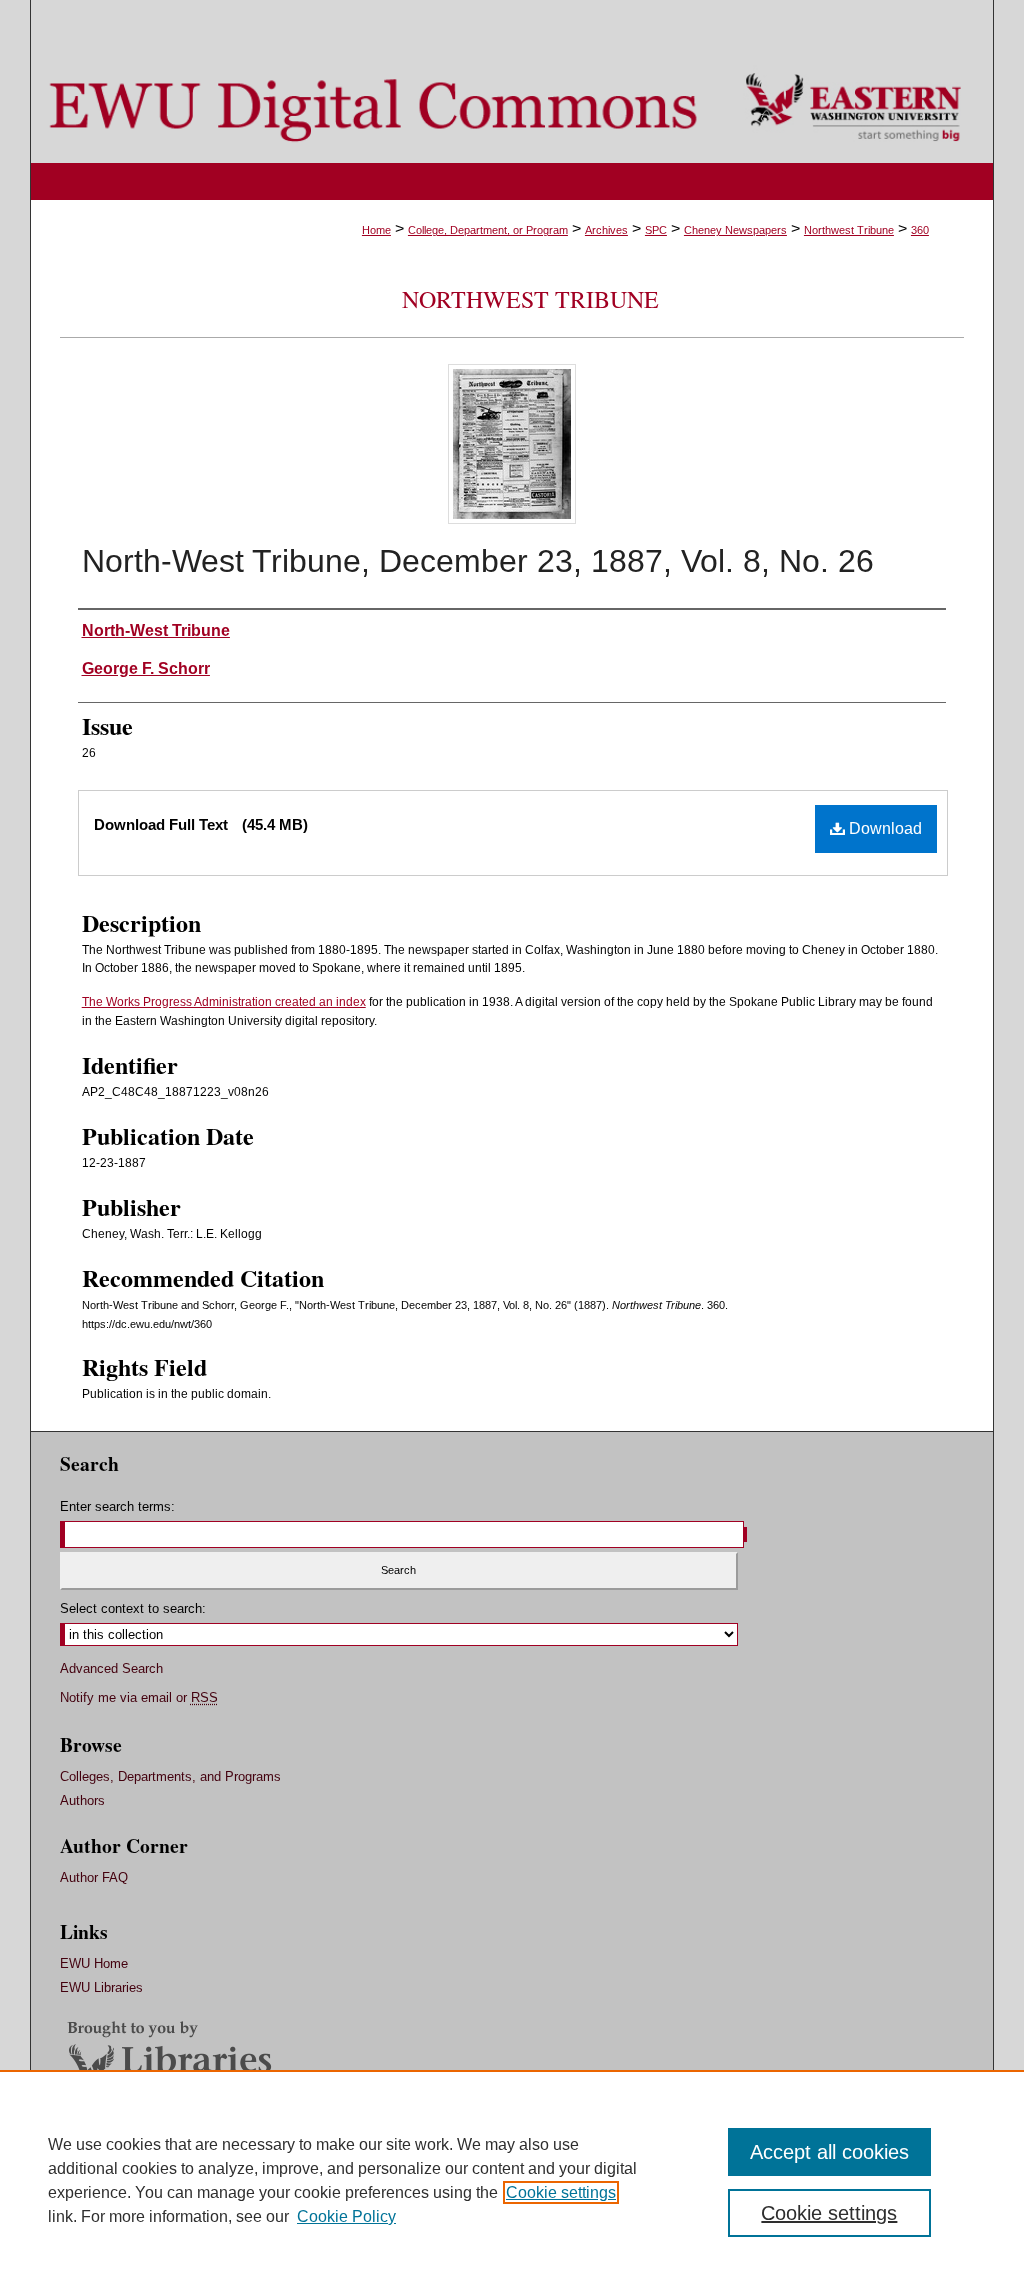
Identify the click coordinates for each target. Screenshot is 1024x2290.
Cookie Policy (346, 2216)
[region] (512, 2180)
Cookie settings (561, 2192)
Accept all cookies (829, 2152)
